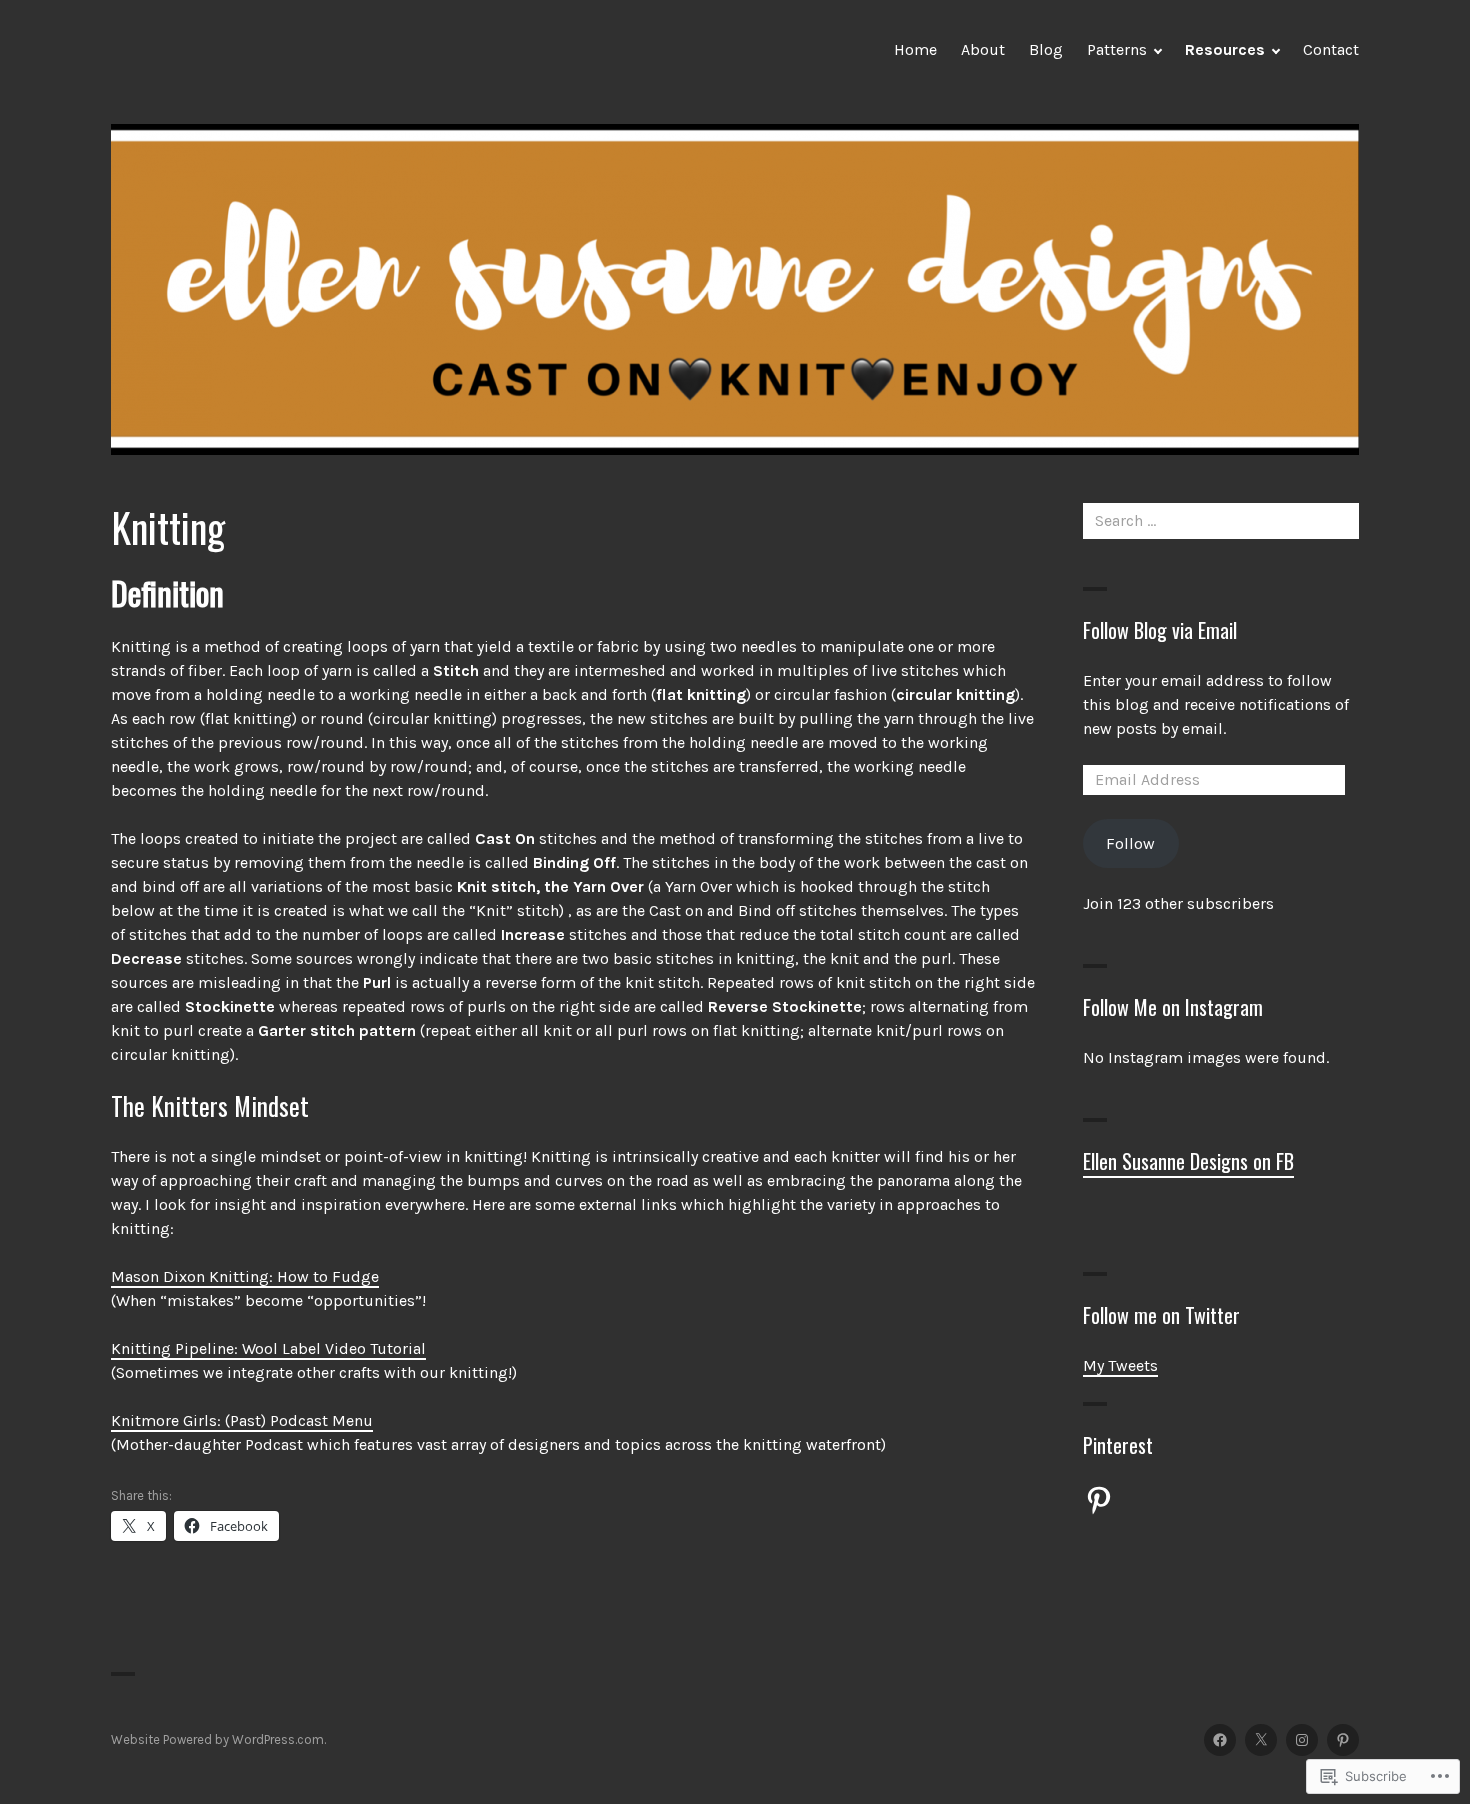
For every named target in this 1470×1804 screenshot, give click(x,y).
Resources (1225, 49)
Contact (1331, 49)
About (983, 49)
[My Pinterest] (1343, 1740)
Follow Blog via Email (1160, 630)
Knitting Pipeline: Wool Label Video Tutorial (268, 1348)
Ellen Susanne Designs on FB (1188, 1161)
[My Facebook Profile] (1220, 1740)
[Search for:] (1221, 520)
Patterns (1117, 49)
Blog (1046, 49)
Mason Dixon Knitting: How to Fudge (245, 1276)
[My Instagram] (1302, 1740)
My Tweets (1120, 1365)
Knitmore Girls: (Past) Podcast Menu (242, 1420)
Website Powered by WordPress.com (217, 1739)
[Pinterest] (1099, 1500)
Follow (1130, 843)
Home (915, 49)
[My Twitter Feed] (1261, 1740)
